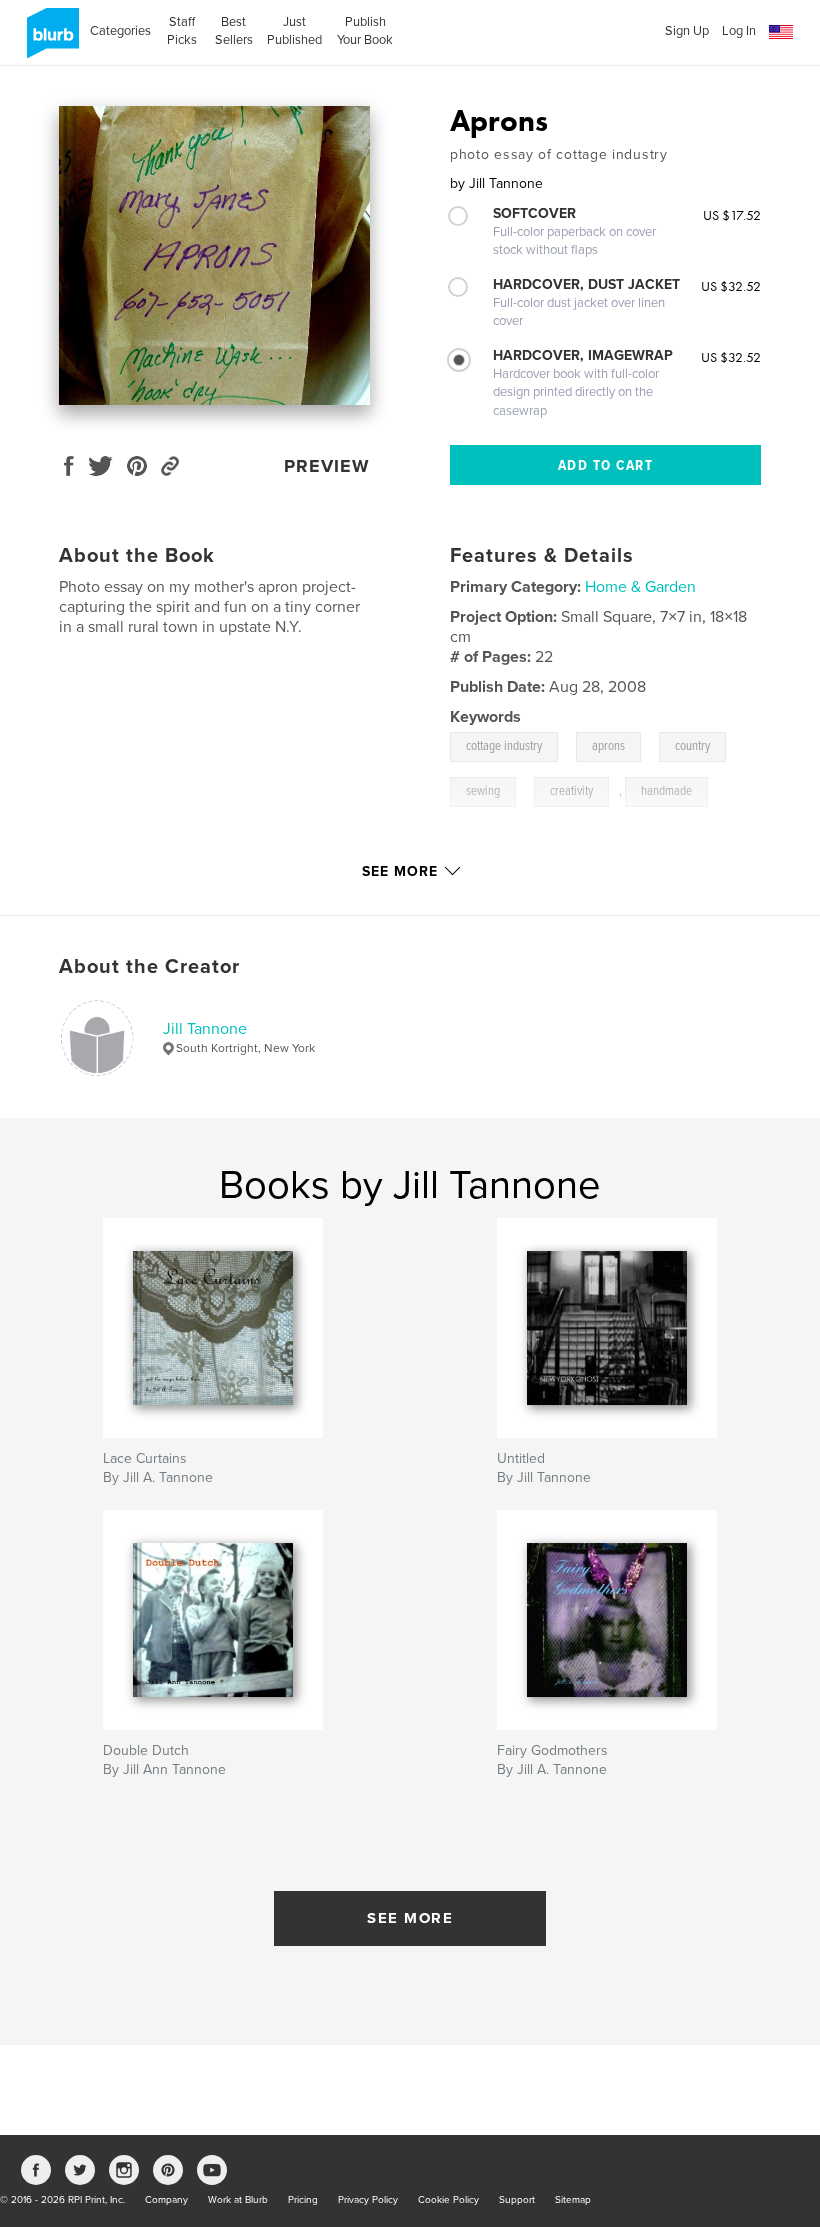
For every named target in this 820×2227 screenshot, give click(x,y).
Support (517, 2200)
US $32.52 (731, 286)
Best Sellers (234, 31)
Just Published (294, 31)
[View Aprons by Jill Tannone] (214, 255)
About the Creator (149, 967)
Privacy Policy (368, 2200)
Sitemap (573, 2200)
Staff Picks (182, 31)
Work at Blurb (238, 2200)
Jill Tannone (205, 1029)
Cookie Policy (448, 2200)
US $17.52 (732, 215)
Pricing (303, 2200)
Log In (739, 31)
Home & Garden (640, 587)
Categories (120, 31)
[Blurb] (49, 41)
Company (166, 2200)
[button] (781, 32)
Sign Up (687, 31)
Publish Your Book (365, 31)
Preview (327, 466)
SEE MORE (410, 1918)
